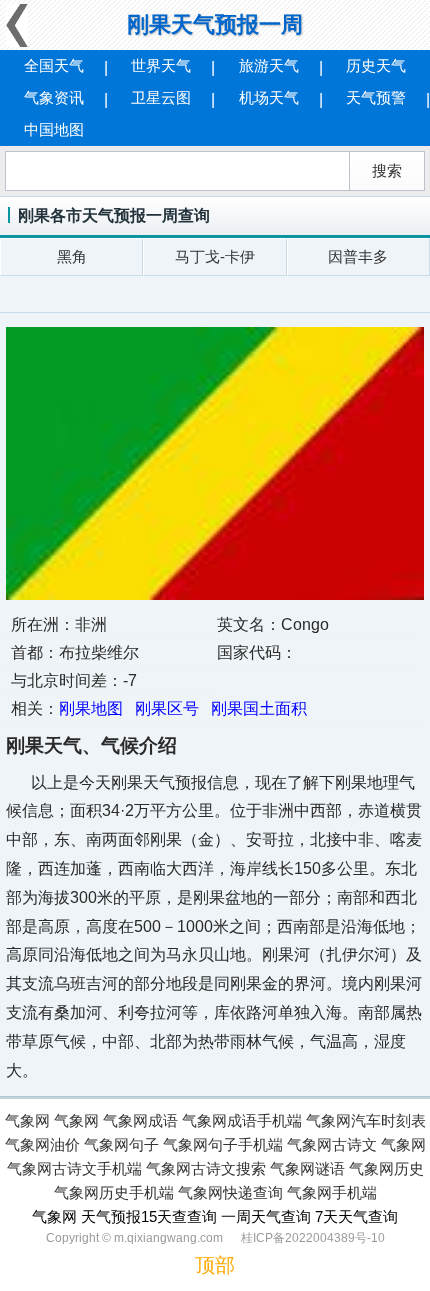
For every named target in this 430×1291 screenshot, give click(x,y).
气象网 (27, 1120)
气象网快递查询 (230, 1192)
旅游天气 (269, 65)
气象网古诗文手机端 (74, 1168)
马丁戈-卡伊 (215, 256)
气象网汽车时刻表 (366, 1120)
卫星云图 (161, 97)
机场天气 (269, 97)
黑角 (72, 256)
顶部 (215, 1265)
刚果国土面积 (259, 708)
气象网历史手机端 (114, 1192)
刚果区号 (167, 708)
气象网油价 (42, 1144)
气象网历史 (386, 1168)
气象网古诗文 (332, 1144)
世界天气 (161, 65)
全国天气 (54, 65)
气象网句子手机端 (223, 1144)
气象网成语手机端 (242, 1120)
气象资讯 (54, 97)
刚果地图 (91, 708)
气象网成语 (140, 1120)
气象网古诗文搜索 (206, 1168)
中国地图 (54, 129)
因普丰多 (358, 256)
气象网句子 (121, 1144)
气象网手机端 (332, 1192)
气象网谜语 (307, 1168)
